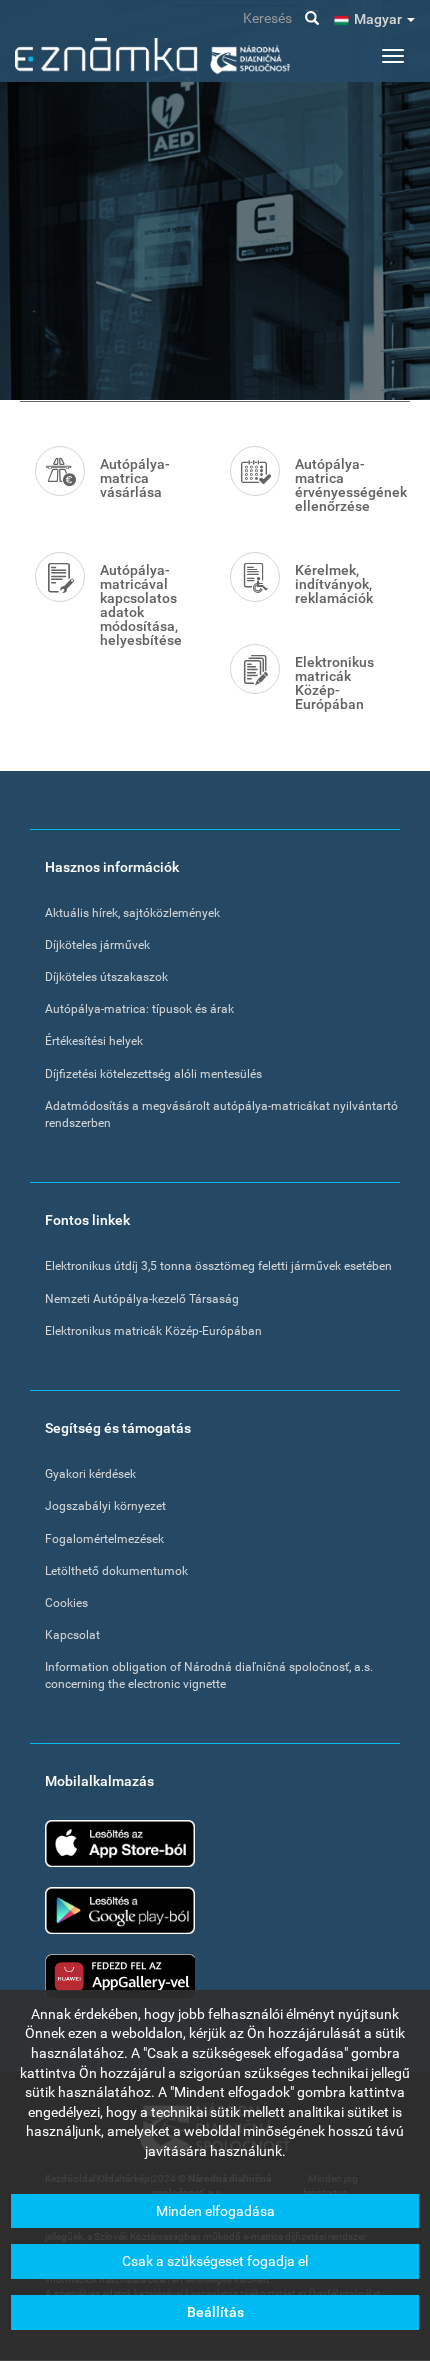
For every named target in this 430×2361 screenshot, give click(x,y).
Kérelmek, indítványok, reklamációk (334, 584)
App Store (120, 1843)
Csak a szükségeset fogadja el (215, 2261)
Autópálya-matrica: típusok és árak (139, 1009)
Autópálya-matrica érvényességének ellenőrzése (345, 485)
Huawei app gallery (120, 1976)
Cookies (66, 1603)
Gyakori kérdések (90, 1474)
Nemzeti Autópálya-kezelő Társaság (142, 1299)
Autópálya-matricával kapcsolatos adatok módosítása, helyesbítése (141, 605)
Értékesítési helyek (94, 1041)
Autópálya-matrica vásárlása (135, 478)
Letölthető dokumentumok (116, 1571)
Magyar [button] (379, 19)
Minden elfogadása (215, 2211)
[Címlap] (152, 56)
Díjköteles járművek (97, 945)
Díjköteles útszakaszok (106, 977)
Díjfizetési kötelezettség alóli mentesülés (153, 1074)
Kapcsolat (72, 1635)
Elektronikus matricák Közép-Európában (334, 683)
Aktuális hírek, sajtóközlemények (132, 913)
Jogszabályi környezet (105, 1506)
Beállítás (215, 2312)
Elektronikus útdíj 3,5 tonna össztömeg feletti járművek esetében (218, 1266)
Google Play (120, 1910)
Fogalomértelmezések (104, 1539)
